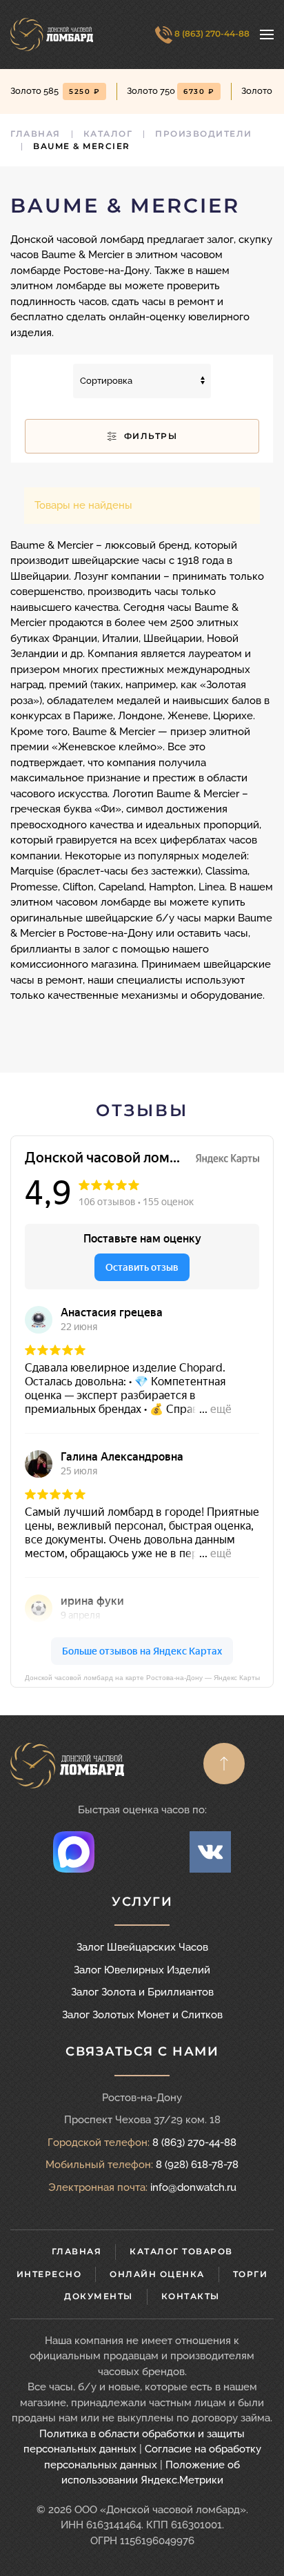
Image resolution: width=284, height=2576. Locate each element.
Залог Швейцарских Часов (142, 1947)
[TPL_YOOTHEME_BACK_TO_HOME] (52, 35)
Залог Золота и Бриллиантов (142, 1992)
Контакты (191, 2296)
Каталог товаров (181, 2251)
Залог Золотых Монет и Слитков (142, 2015)
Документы (99, 2296)
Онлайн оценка (157, 2274)
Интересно (49, 2274)
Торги (251, 2274)
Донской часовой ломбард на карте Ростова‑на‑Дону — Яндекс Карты (142, 1678)
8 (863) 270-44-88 (211, 33)
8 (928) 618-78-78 (197, 2165)
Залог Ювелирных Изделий (142, 1970)
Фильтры (149, 436)
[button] (267, 35)
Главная (77, 2251)
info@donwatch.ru (193, 2187)
